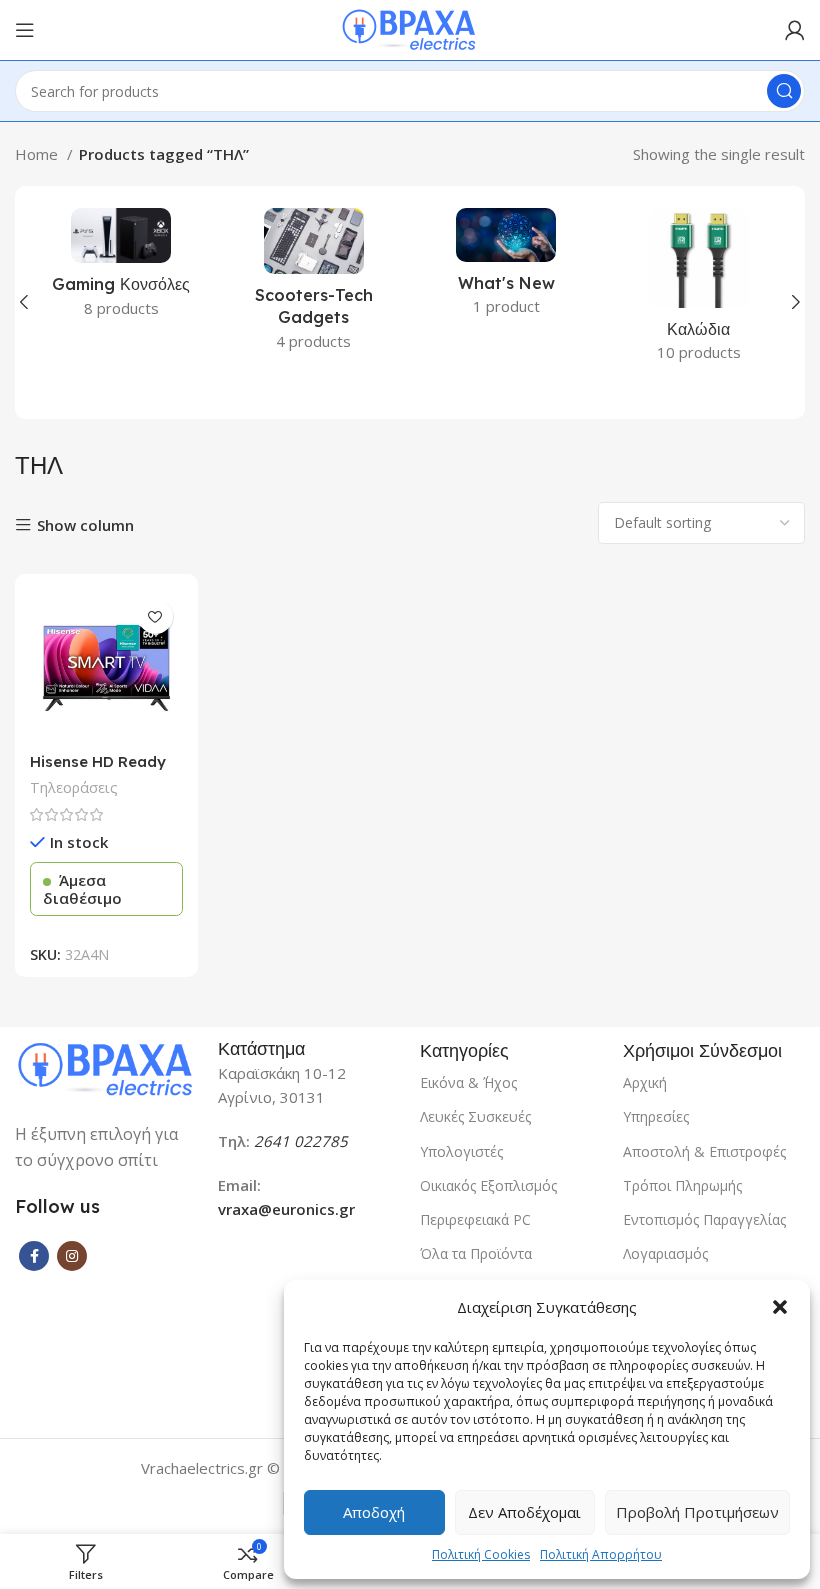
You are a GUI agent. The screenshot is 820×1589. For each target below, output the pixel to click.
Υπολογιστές (461, 1151)
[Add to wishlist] (155, 616)
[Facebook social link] (34, 1256)
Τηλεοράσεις (74, 787)
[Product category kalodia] (699, 291)
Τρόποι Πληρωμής (682, 1185)
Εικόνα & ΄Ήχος (468, 1082)
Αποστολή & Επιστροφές (704, 1151)
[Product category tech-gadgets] (314, 285)
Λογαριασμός (665, 1253)
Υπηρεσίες (656, 1116)
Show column (85, 525)
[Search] (784, 91)
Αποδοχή (374, 1512)
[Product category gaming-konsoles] (121, 269)
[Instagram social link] (72, 1256)
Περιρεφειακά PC (475, 1219)
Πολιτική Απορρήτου (601, 1554)
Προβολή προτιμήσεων (697, 1512)
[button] (780, 1307)
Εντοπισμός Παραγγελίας (704, 1219)
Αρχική (645, 1082)
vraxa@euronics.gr (286, 1209)
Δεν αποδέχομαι (524, 1512)
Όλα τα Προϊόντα (476, 1253)
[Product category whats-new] (506, 268)
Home (38, 154)
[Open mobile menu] (25, 30)
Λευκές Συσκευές (475, 1116)
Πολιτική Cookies (481, 1554)
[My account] (795, 30)
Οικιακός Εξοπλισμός (488, 1185)
